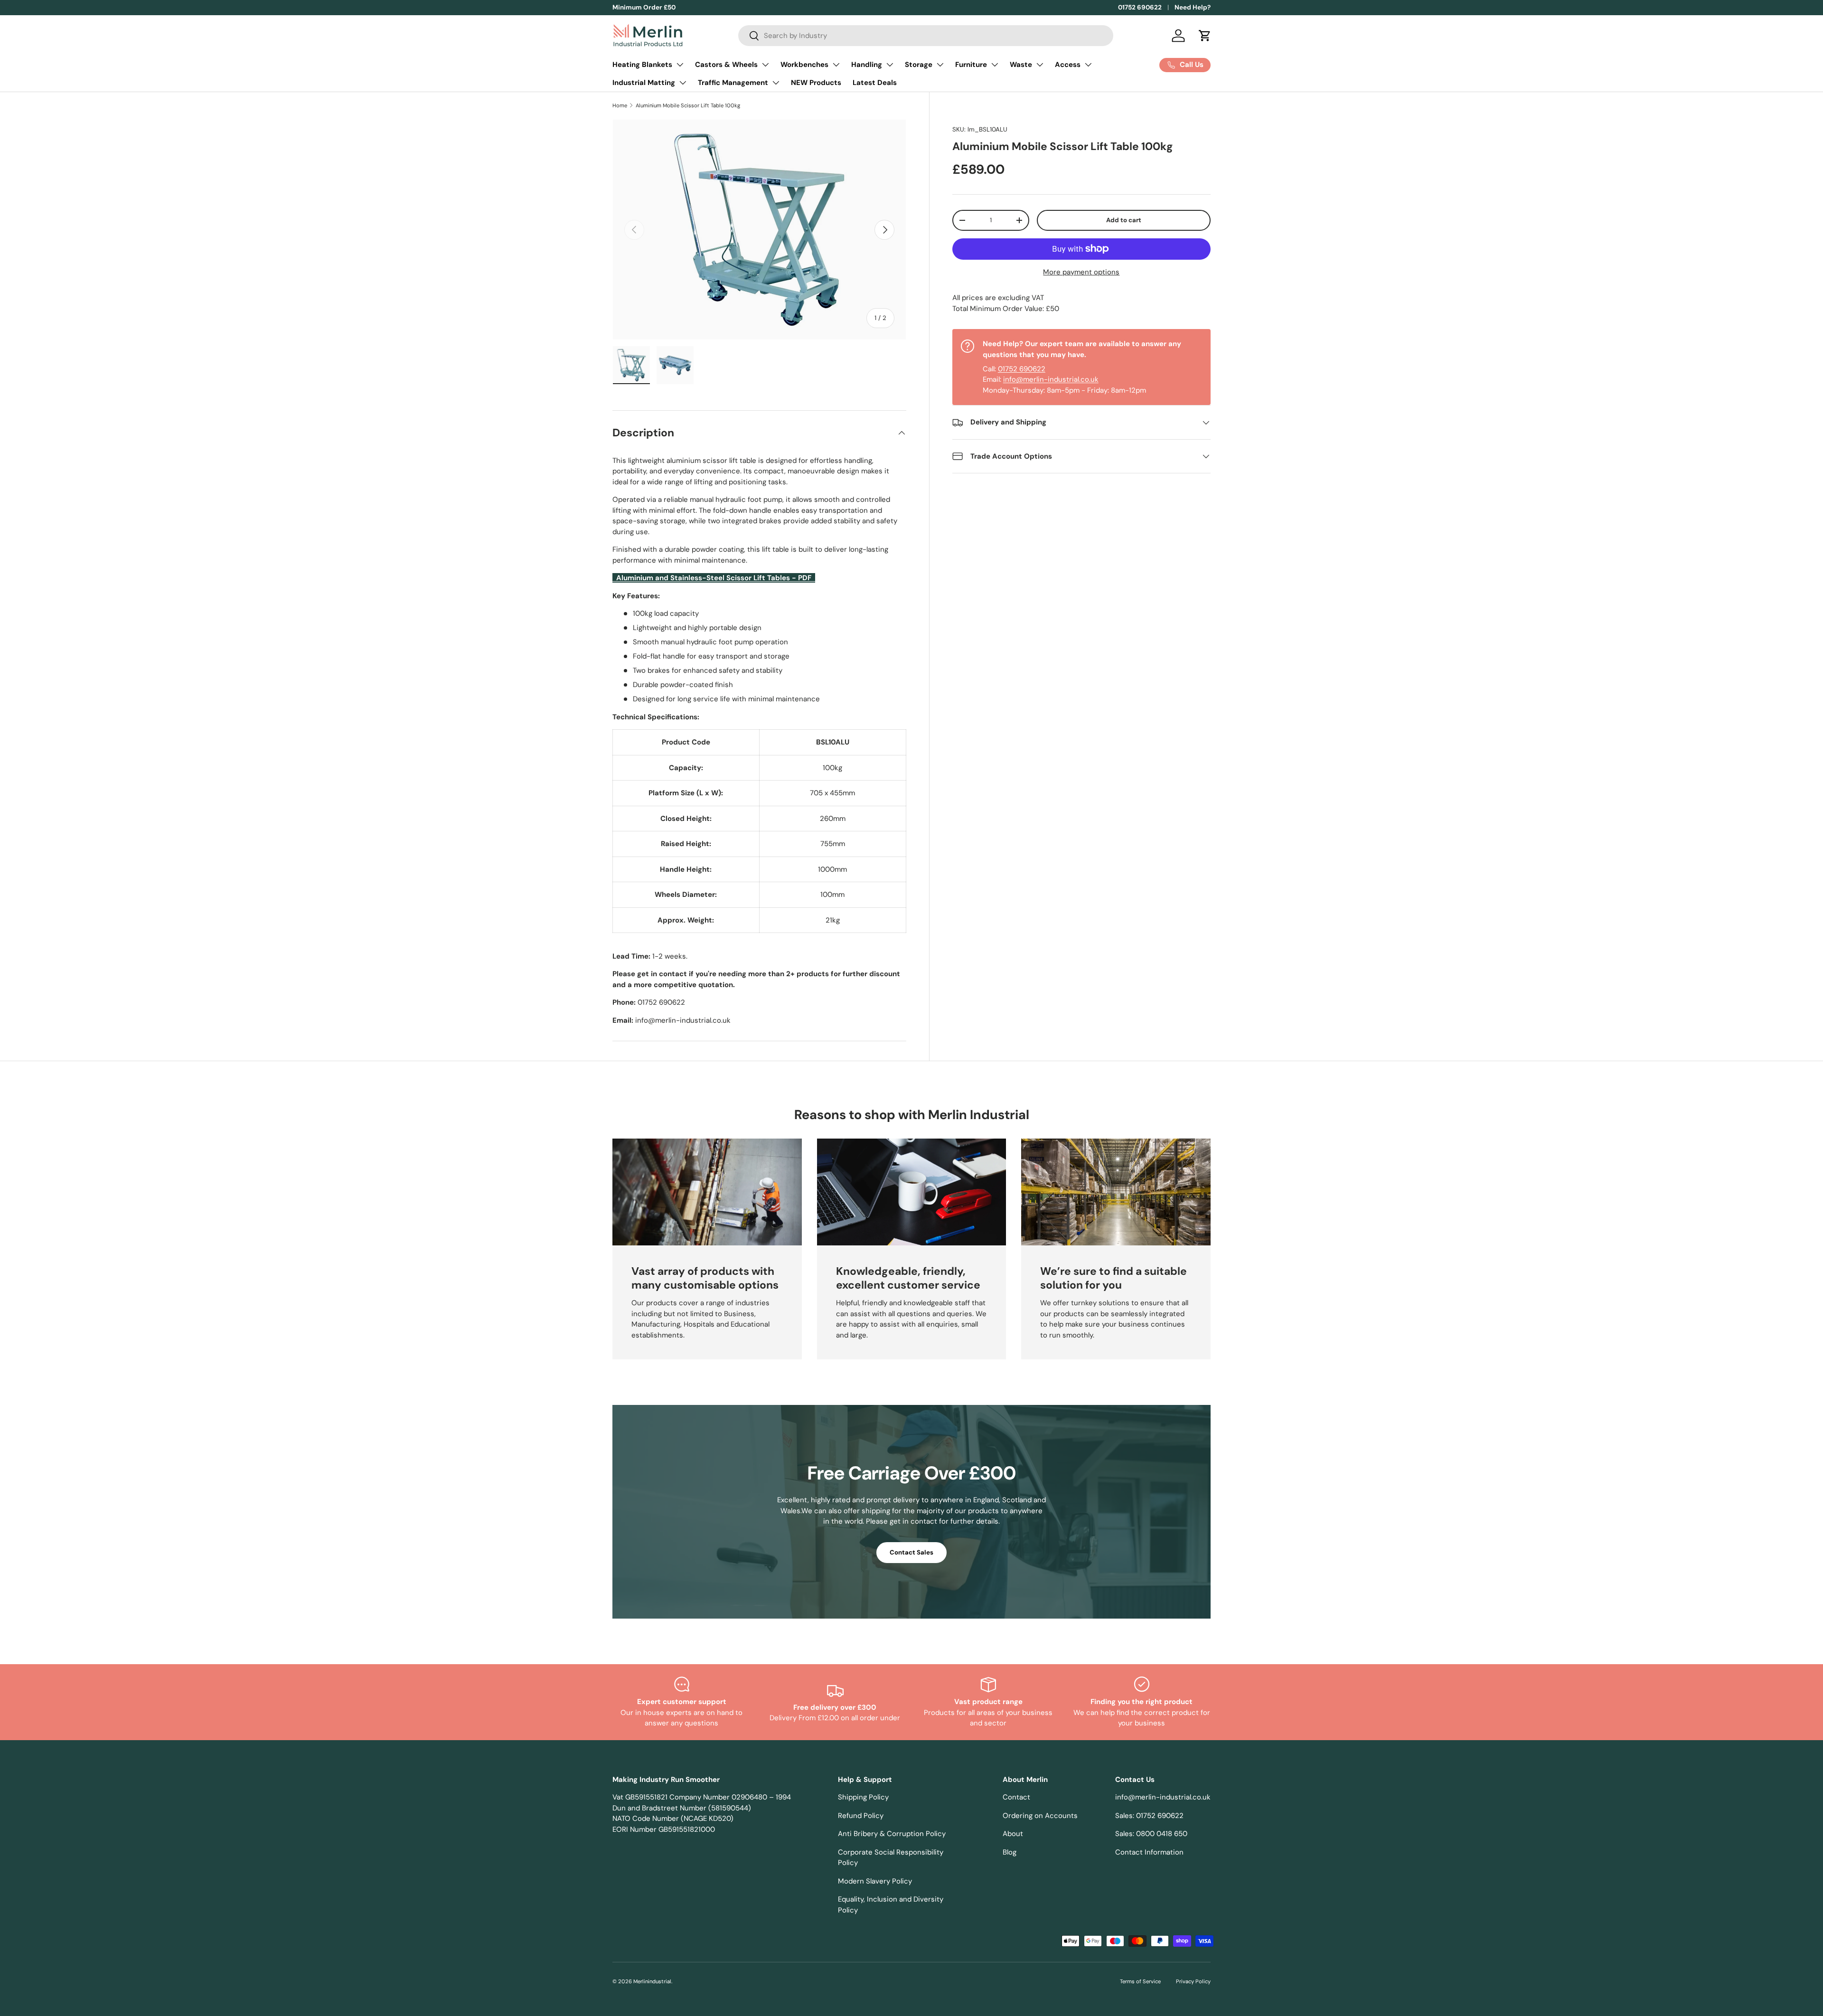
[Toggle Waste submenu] (1040, 65)
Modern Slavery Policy (875, 1881)
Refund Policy (861, 1816)
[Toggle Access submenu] (1088, 65)
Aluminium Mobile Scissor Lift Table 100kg (688, 105)
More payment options (1081, 272)
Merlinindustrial (652, 1981)
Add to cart (1124, 220)
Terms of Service (1140, 1981)
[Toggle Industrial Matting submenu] (683, 83)
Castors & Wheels (726, 65)
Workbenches (804, 65)
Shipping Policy (863, 1797)
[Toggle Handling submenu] (890, 65)
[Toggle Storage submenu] (940, 65)
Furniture (971, 65)
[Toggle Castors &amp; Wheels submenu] (765, 65)
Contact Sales (911, 1552)
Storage (919, 65)
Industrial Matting (644, 83)
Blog (1010, 1852)
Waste (1021, 65)
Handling (867, 65)
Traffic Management (733, 83)
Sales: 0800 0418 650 (1151, 1834)
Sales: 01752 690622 (1149, 1816)
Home (620, 105)
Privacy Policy (1193, 1981)
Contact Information (1149, 1852)
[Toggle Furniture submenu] (995, 65)
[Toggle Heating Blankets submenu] (680, 65)
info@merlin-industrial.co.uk (1051, 379)
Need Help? (1193, 7)
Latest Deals (875, 83)
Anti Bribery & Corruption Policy (892, 1834)
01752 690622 (1140, 7)
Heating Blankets (642, 65)
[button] (1205, 36)
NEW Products (816, 83)
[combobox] (926, 36)
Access (1068, 65)
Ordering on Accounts (1040, 1816)
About (1013, 1834)
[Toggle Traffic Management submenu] (776, 83)
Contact (1016, 1797)
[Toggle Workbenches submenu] (836, 65)
